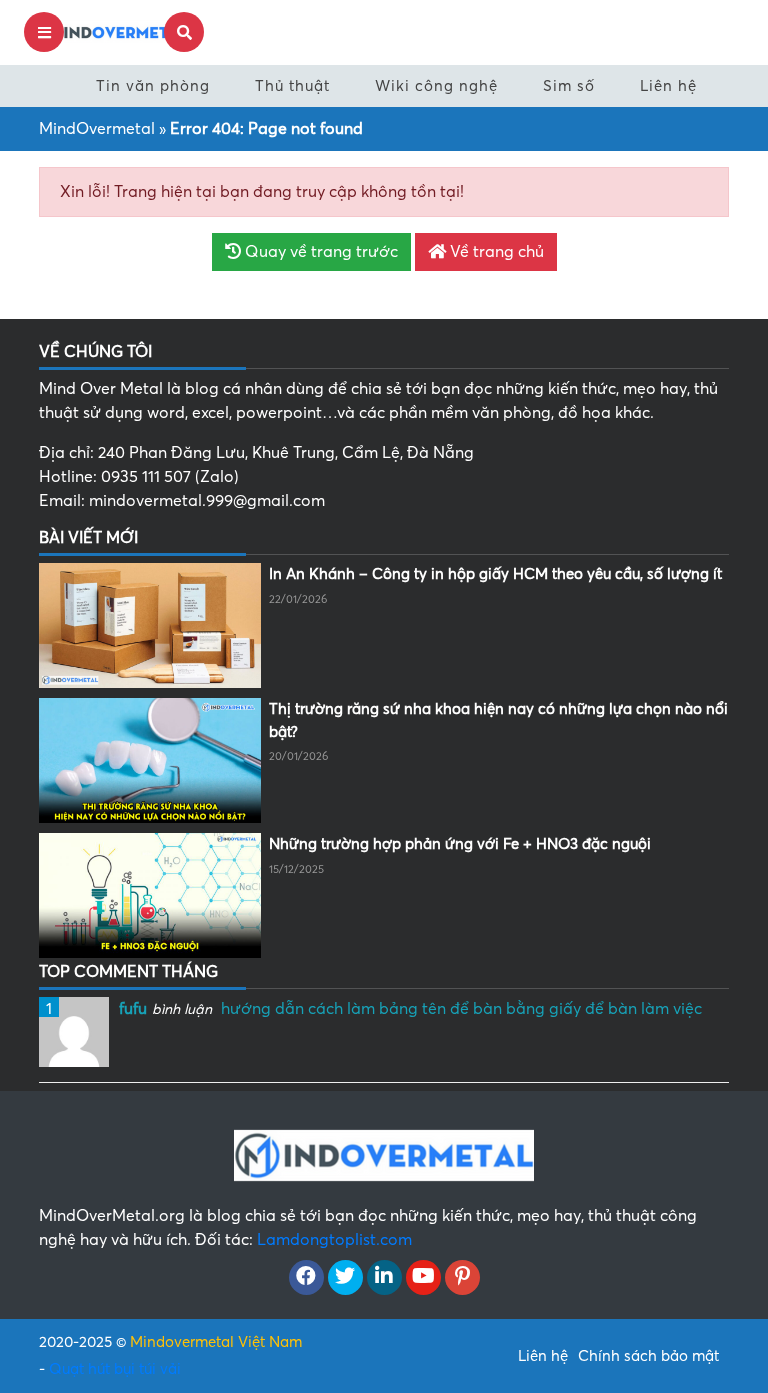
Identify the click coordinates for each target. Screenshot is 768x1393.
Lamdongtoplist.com (334, 1240)
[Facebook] (306, 1278)
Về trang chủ (495, 252)
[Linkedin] (384, 1278)
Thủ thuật (292, 86)
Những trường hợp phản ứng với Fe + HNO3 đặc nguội (460, 844)
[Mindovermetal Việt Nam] (114, 31)
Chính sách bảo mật (648, 1356)
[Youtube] (423, 1278)
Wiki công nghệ (436, 86)
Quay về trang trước (319, 252)
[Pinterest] (462, 1278)
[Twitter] (345, 1278)
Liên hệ (668, 86)
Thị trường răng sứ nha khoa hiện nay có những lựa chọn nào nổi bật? (498, 720)
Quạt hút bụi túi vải (115, 1369)
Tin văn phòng (153, 86)
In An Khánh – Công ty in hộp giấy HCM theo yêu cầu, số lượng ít (495, 574)
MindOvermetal (97, 129)
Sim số (569, 86)
